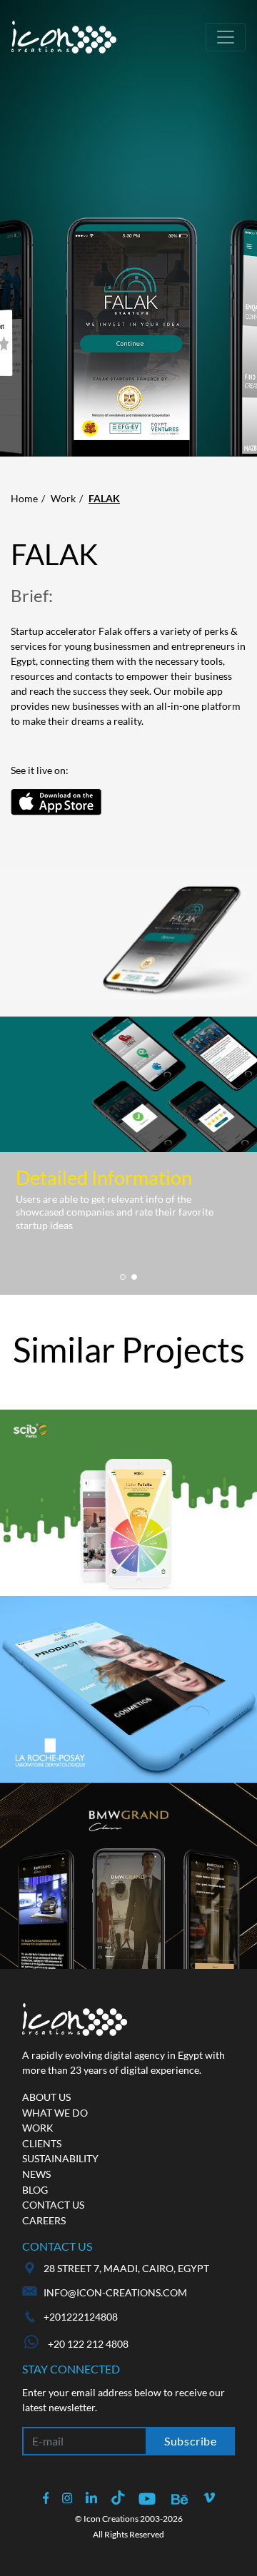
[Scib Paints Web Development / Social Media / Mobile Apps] (128, 1503)
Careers (44, 2220)
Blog (35, 2190)
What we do (55, 2113)
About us (46, 2097)
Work (63, 498)
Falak (104, 498)
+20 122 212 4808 (87, 2344)
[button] (123, 1277)
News (36, 2174)
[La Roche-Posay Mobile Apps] (128, 1689)
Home (24, 498)
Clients (42, 2143)
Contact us (53, 2205)
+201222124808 (81, 2317)
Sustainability (60, 2158)
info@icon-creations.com (115, 2292)
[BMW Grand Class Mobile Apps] (128, 1876)
